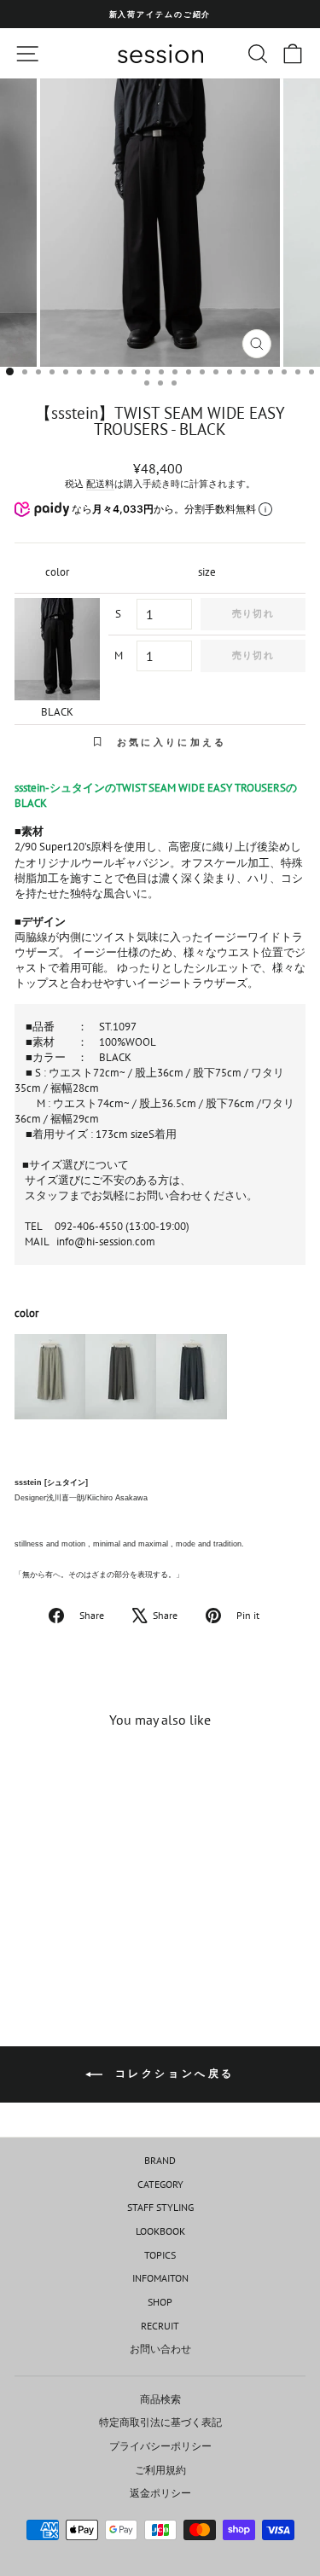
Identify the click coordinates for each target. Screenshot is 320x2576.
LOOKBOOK (160, 2231)
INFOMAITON (160, 2278)
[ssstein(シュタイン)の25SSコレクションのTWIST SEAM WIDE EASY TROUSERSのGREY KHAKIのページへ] (121, 1384)
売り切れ (253, 613)
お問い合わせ (160, 2349)
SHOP (160, 2302)
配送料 (100, 484)
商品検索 (160, 2399)
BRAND (160, 2160)
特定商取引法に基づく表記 (160, 2422)
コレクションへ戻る (172, 2073)
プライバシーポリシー (160, 2446)
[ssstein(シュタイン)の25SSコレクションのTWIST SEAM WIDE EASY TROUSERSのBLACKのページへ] (192, 1384)
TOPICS (160, 2255)
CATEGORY (160, 2184)
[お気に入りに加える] (103, 1773)
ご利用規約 (160, 2470)
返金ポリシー (160, 2493)
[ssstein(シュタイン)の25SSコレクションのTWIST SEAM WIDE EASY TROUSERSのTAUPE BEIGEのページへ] (50, 1384)
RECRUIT (160, 2326)
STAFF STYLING (160, 2207)
